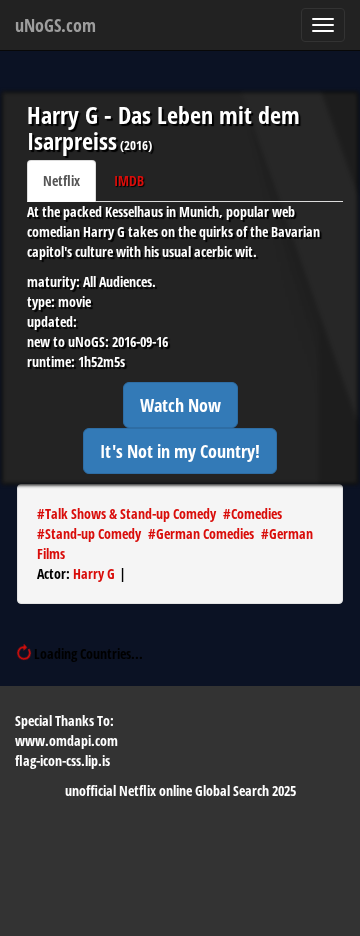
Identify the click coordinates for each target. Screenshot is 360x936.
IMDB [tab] (129, 180)
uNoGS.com (55, 25)
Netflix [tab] (61, 180)
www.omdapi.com (66, 740)
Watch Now (180, 405)
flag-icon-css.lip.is (62, 760)
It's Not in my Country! (180, 451)
